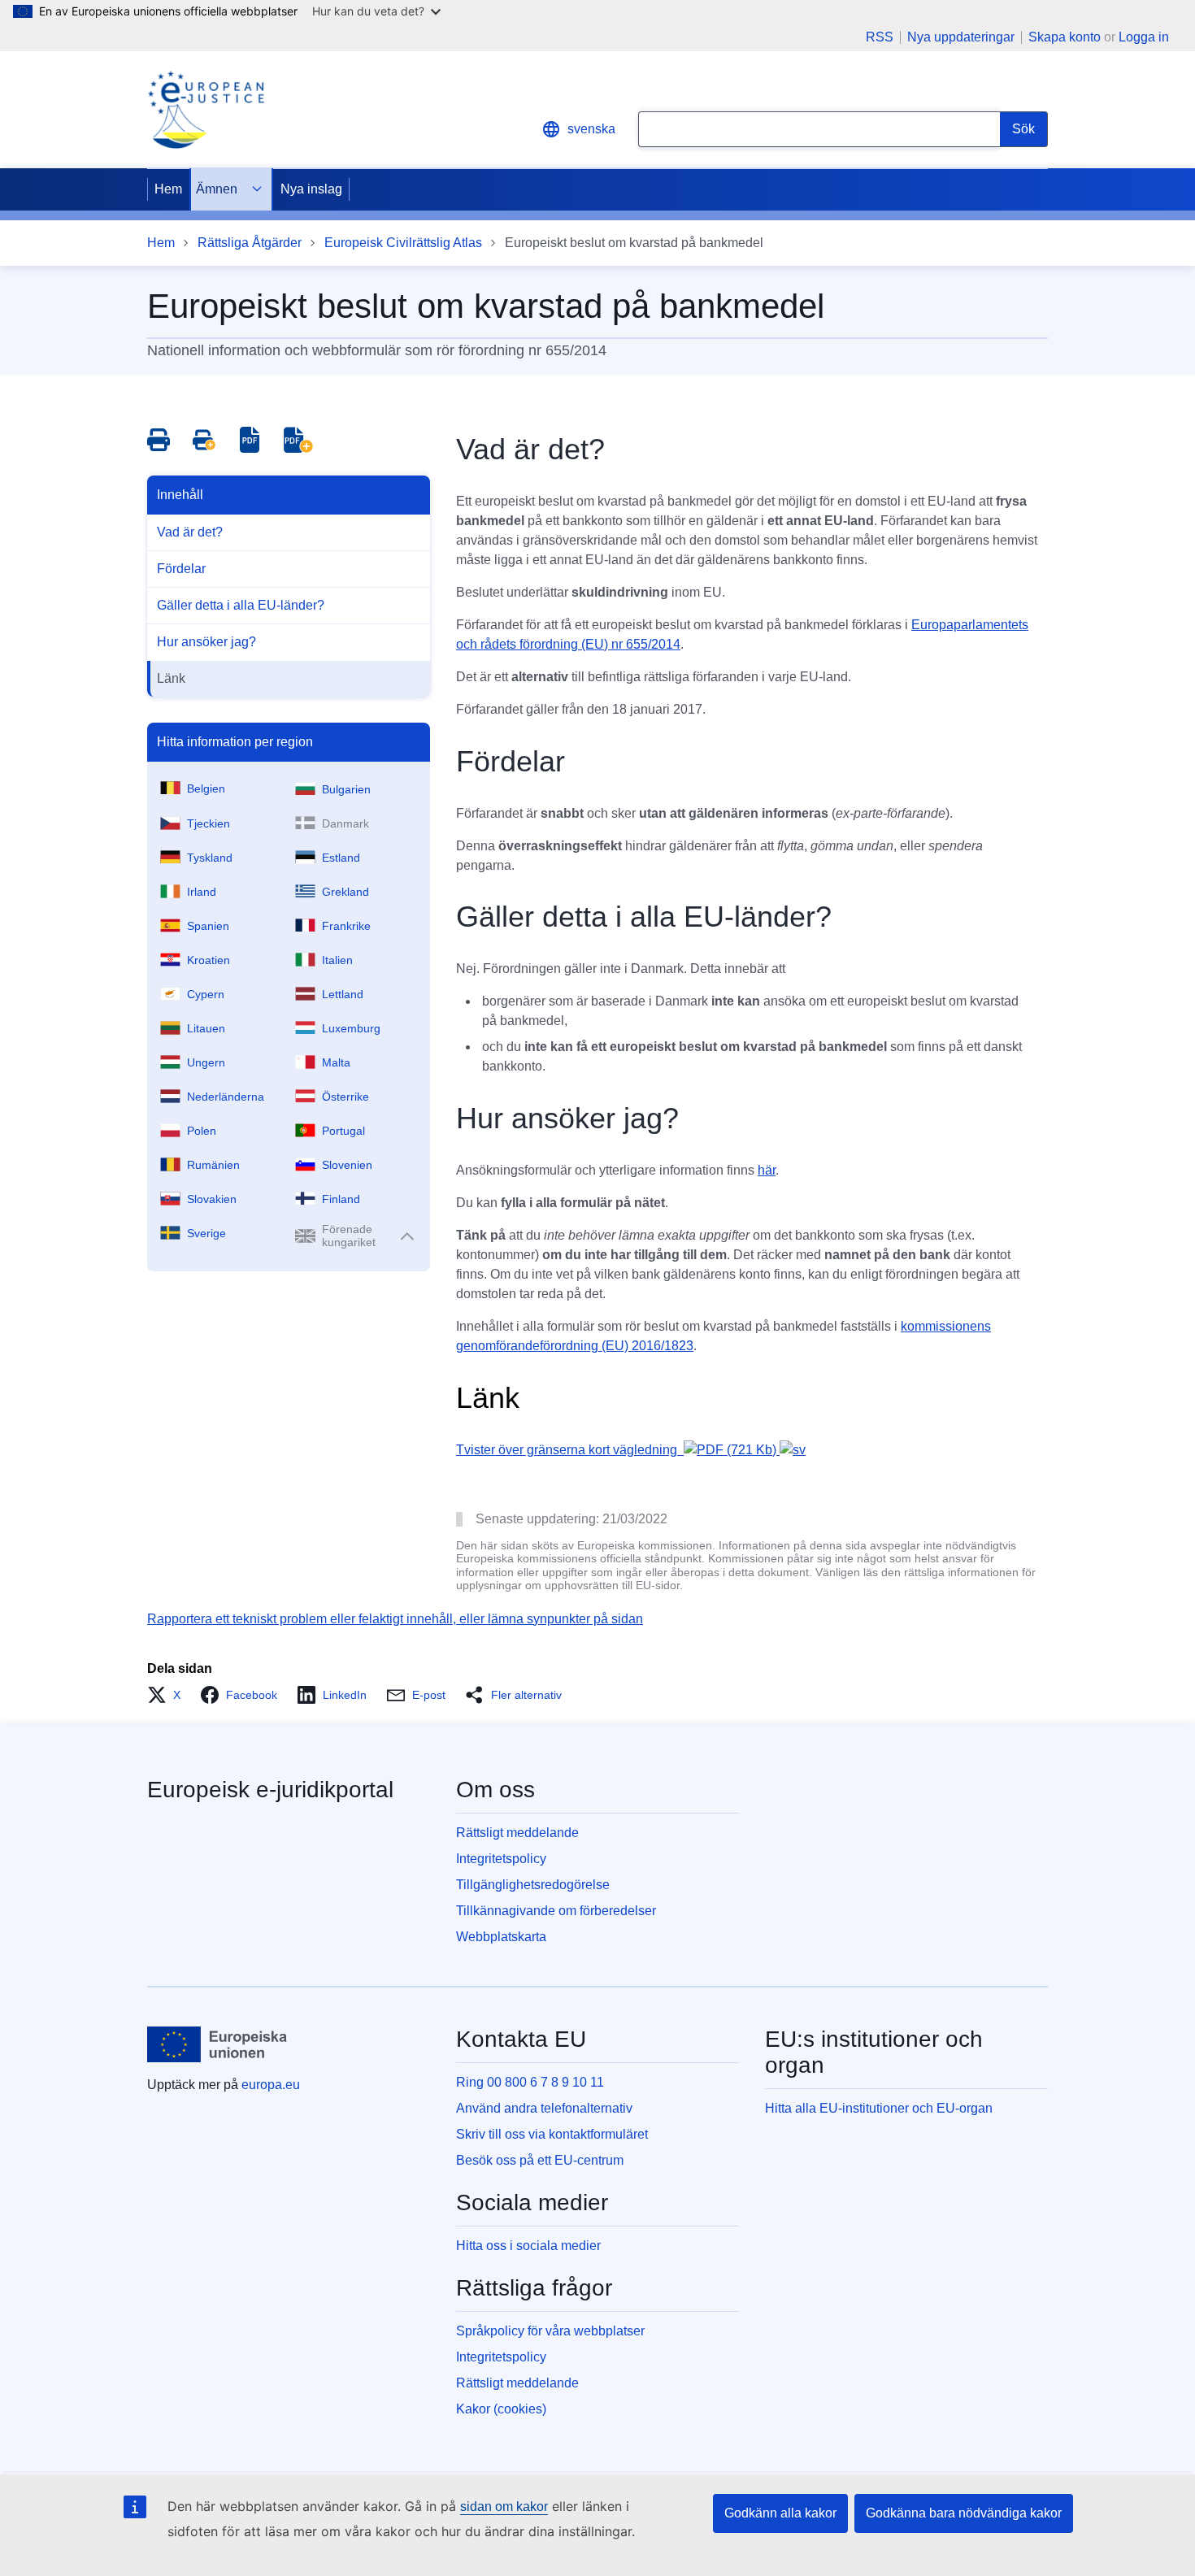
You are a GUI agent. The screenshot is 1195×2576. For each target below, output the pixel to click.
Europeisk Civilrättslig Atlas (403, 243)
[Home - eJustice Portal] (206, 110)
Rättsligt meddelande (517, 1833)
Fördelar (181, 569)
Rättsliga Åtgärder (250, 243)
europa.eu (271, 2085)
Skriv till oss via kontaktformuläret (552, 2134)
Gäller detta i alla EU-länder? (241, 605)
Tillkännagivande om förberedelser (556, 1911)
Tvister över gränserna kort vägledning (616, 1450)
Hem (168, 189)
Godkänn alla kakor (780, 2513)
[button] (169, 1695)
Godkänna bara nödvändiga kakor (964, 2513)
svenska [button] (591, 129)
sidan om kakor (504, 2506)
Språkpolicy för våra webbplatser (550, 2331)
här (767, 1170)
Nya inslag (311, 189)
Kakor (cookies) (501, 2409)
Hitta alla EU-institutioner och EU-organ (879, 2108)
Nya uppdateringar (961, 37)
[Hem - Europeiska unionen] (217, 2044)
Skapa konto (1065, 37)
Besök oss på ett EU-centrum (540, 2160)
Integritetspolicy (501, 1859)
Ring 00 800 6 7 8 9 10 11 (530, 2082)
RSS (880, 37)
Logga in (1144, 37)
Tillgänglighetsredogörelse (533, 1885)
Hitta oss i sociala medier (528, 2246)
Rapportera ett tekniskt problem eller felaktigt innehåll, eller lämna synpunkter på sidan (395, 1619)
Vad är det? (190, 532)
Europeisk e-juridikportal (270, 1790)
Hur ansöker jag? (206, 642)
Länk (171, 678)
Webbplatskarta (501, 1937)
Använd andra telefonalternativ (544, 2108)
